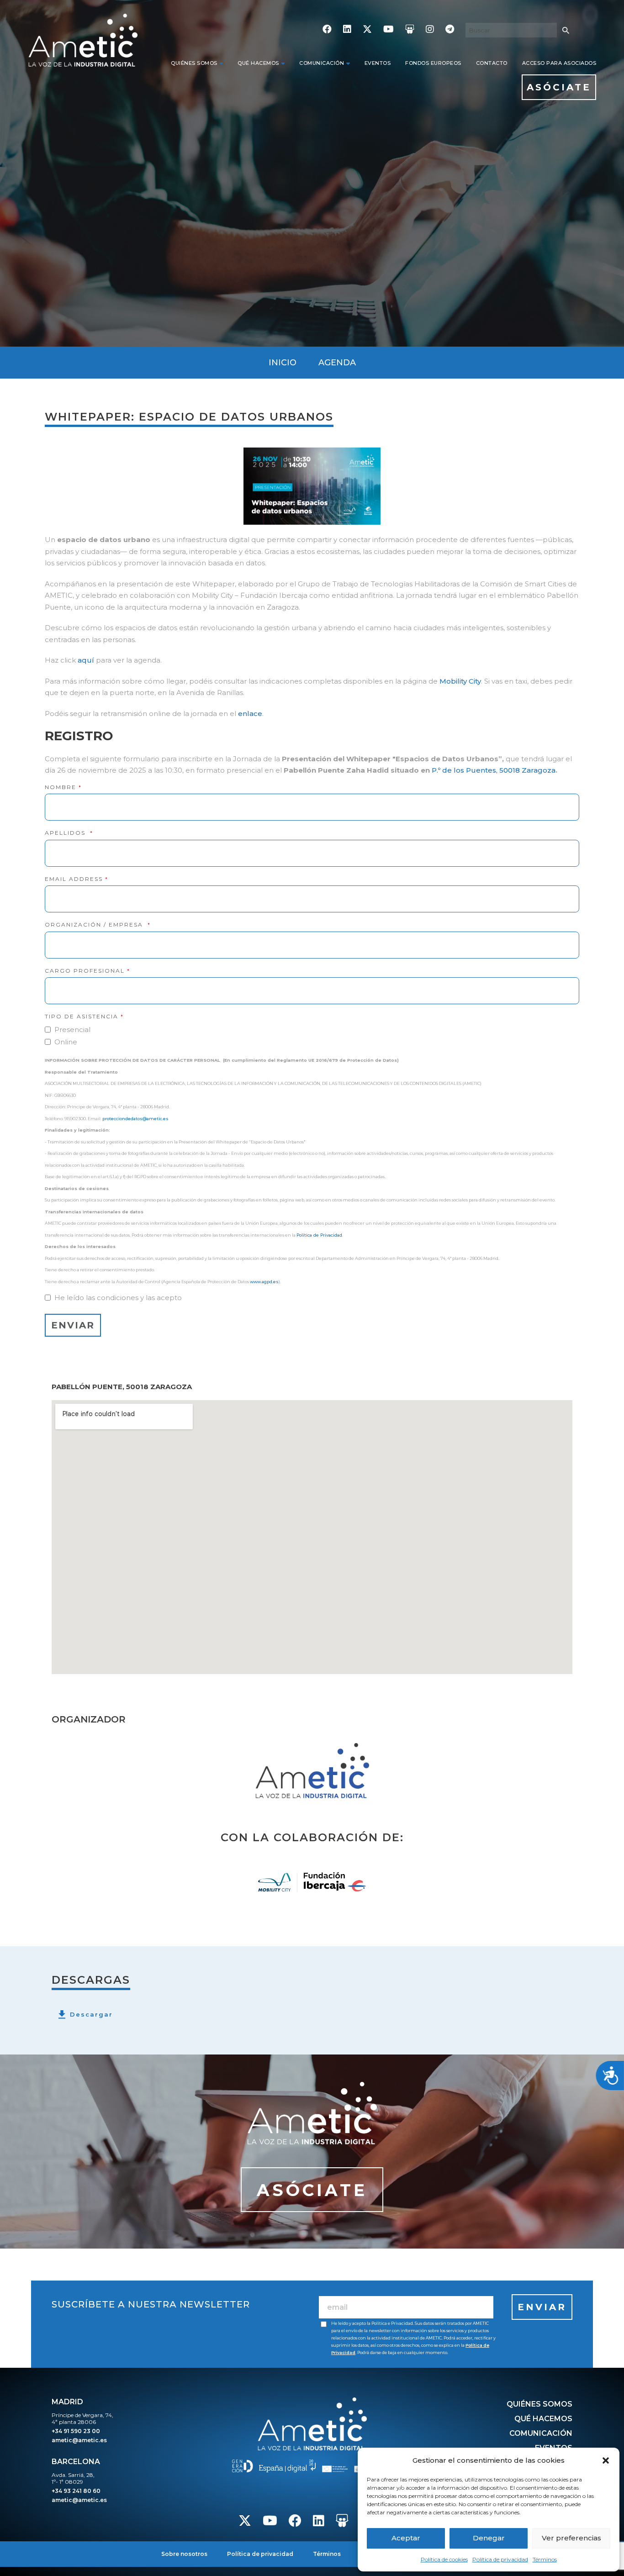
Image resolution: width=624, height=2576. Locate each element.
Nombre (63, 787)
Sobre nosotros (184, 2554)
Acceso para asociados (559, 63)
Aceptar (406, 2538)
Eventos (378, 63)
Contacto (492, 63)
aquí (86, 660)
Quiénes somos (194, 63)
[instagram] (430, 30)
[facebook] (327, 30)
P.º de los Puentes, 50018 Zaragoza (494, 770)
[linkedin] (347, 30)
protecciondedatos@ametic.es (135, 1119)
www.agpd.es (264, 1282)
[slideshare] (410, 30)
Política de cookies (444, 2559)
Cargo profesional (87, 971)
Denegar (489, 2538)
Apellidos (69, 833)
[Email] (406, 2307)
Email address (77, 879)
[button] (606, 2460)
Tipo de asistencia (84, 1016)
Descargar (91, 2014)
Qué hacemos (258, 63)
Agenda (337, 363)
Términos (545, 2559)
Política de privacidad (500, 2559)
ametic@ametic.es (79, 2440)
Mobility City (460, 681)
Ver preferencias (571, 2538)
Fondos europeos (433, 63)
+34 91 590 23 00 (76, 2431)
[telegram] (450, 30)
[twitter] (367, 30)
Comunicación (322, 63)
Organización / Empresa (98, 925)
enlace (250, 714)
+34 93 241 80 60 (76, 2491)
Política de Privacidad (319, 1235)
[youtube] (389, 30)
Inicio (283, 363)
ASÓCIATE (559, 87)
